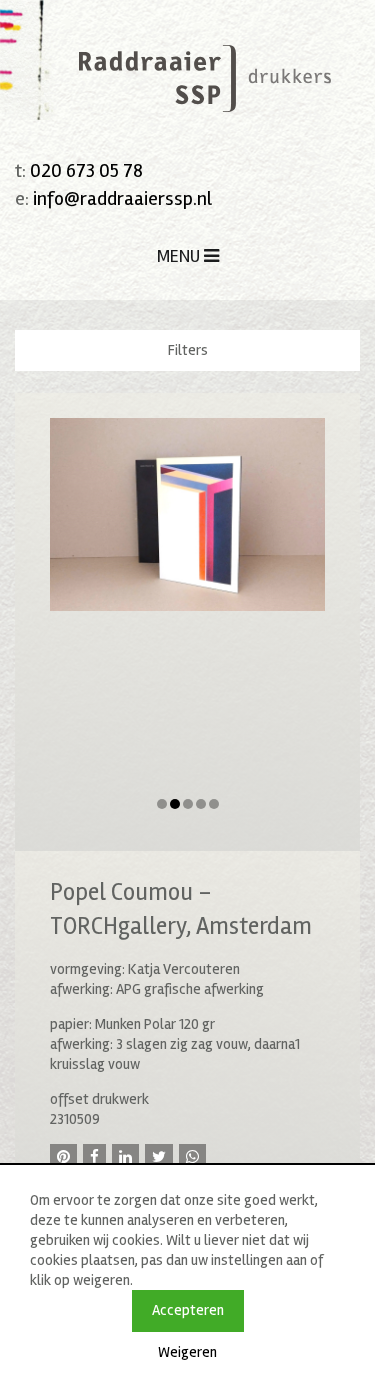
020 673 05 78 (86, 170)
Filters (188, 350)
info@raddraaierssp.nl (122, 198)
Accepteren (188, 1310)
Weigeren (187, 1352)
